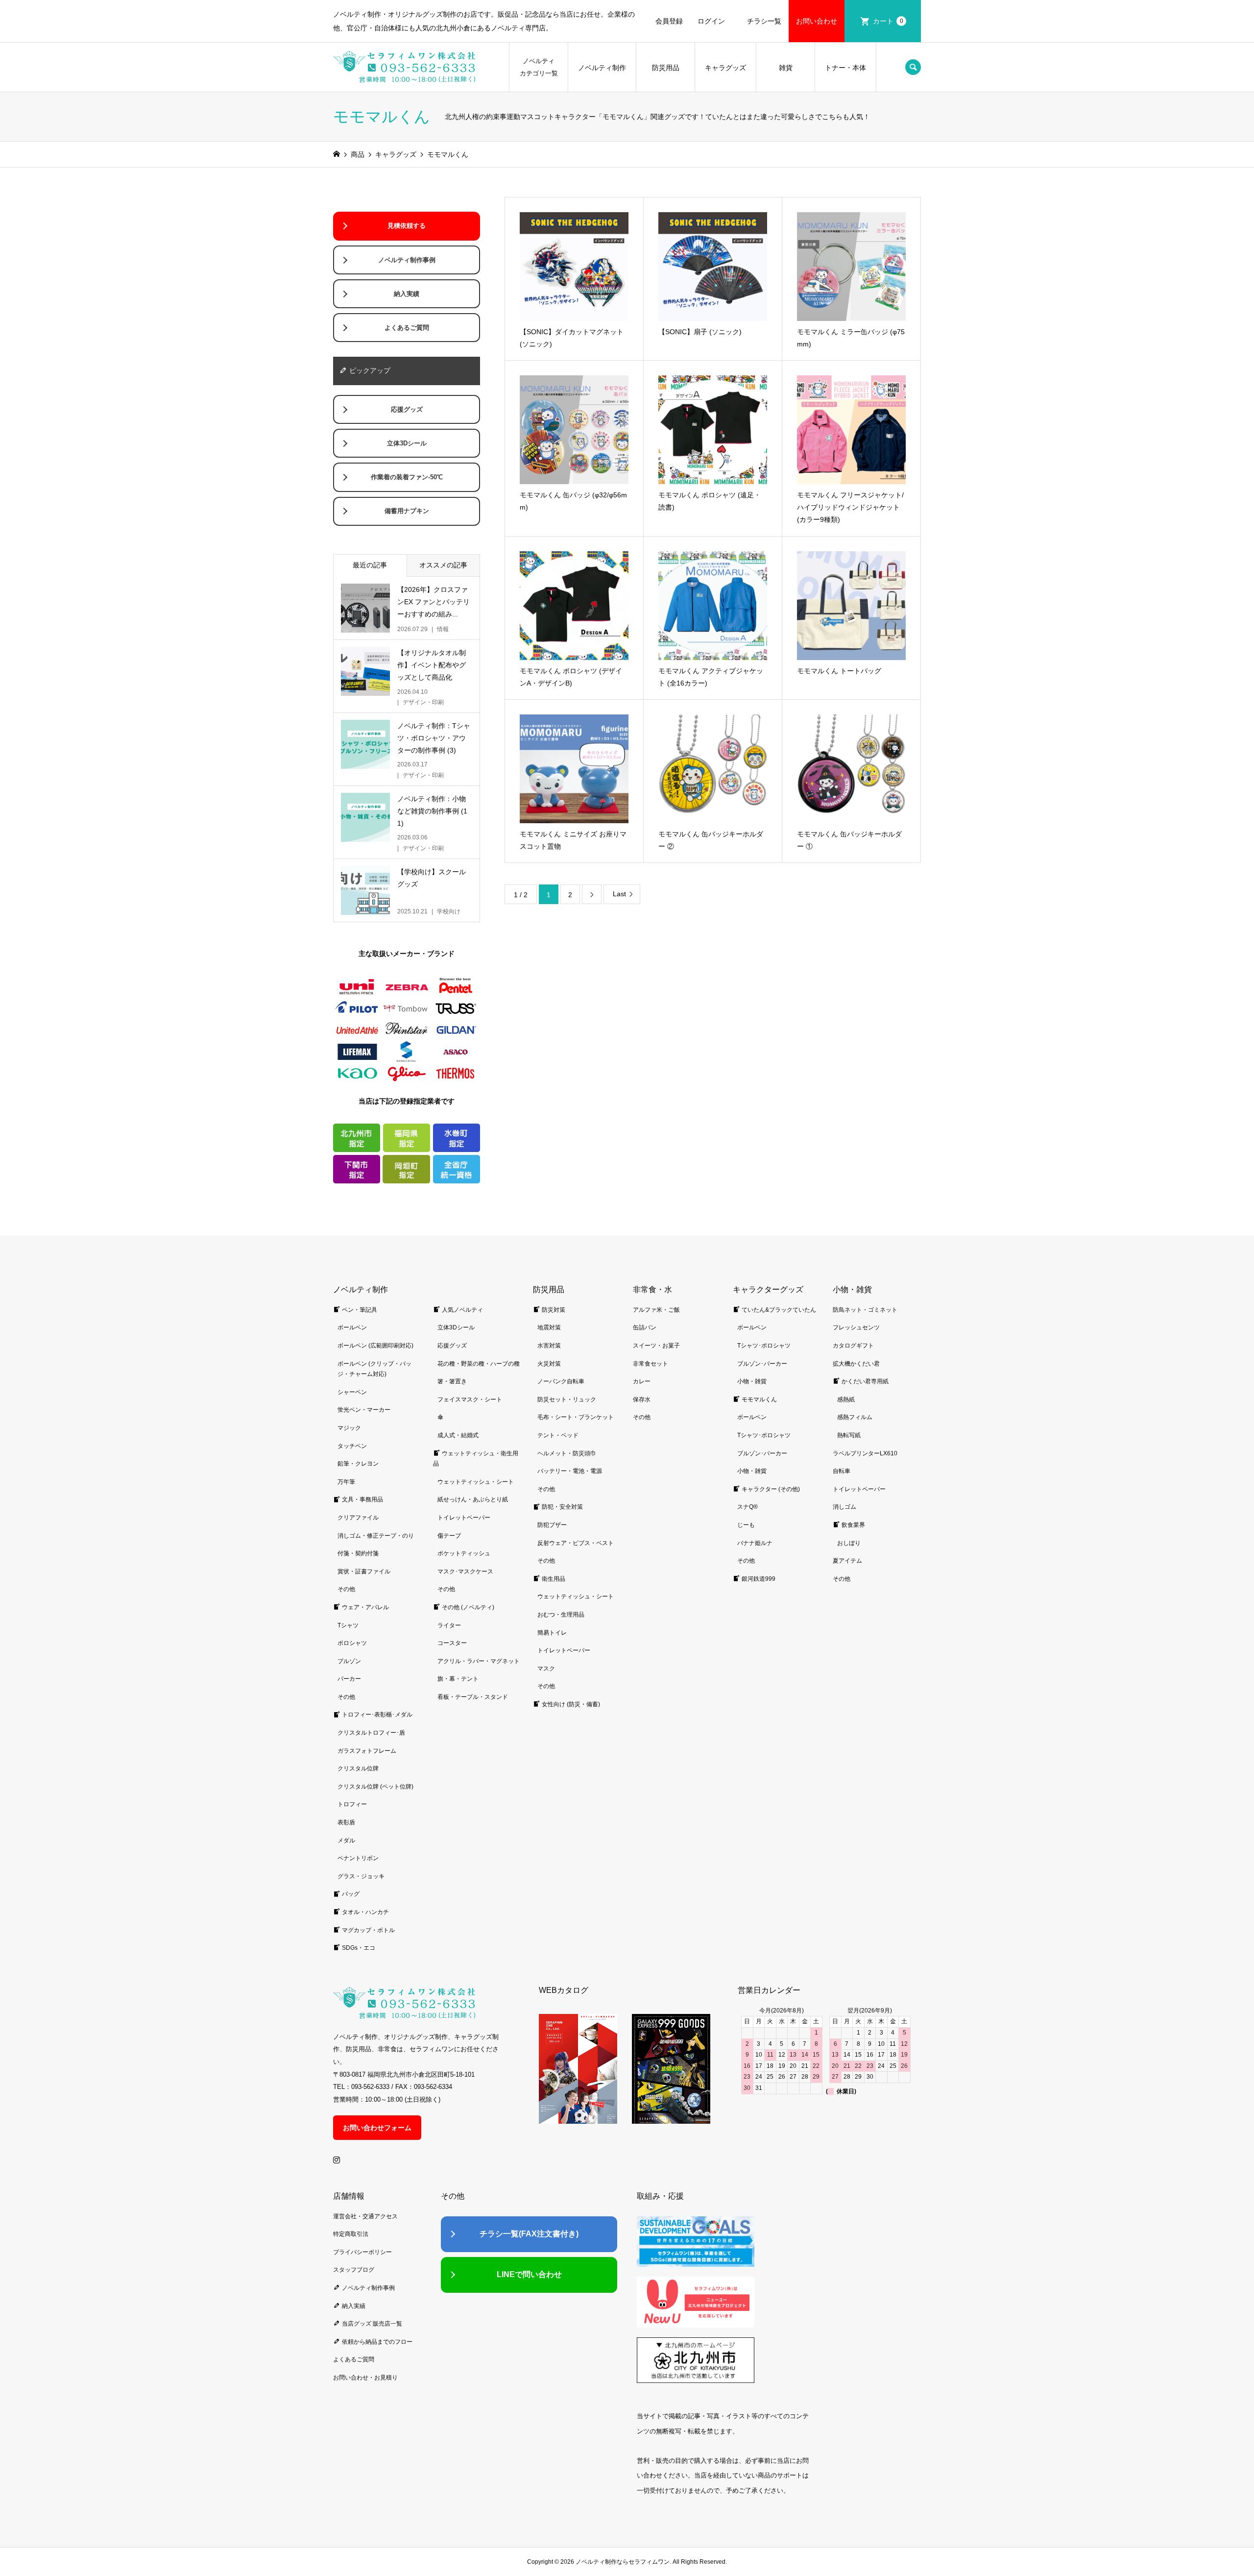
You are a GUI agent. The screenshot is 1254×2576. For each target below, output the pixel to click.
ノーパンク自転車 (561, 1381)
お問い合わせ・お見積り (365, 2378)
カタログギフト (853, 1346)
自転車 (842, 1471)
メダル (346, 1840)
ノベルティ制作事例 (407, 260)
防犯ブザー (552, 1525)
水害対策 (549, 1346)
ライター (449, 1625)
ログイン (711, 21)
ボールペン (352, 1327)
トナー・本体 (845, 68)
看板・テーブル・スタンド (473, 1697)
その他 (346, 1589)
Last (619, 894)
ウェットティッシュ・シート (476, 1482)
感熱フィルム (855, 1417)
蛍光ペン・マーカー (364, 1410)
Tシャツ (348, 1625)
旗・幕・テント (458, 1679)
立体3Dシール (407, 443)
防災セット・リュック (567, 1399)
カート (888, 21)
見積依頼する (407, 226)
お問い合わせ (817, 21)
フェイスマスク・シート (470, 1399)
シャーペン (352, 1392)
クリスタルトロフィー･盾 (371, 1733)
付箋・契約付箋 (358, 1553)
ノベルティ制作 (602, 68)
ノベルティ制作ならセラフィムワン (623, 2562)
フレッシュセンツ (856, 1327)
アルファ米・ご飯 (656, 1310)
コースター (452, 1643)
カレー (642, 1381)
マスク (546, 1668)
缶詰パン (645, 1327)
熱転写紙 (849, 1435)
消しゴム (844, 1507)
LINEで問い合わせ (529, 2274)
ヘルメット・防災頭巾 (567, 1453)
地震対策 (549, 1327)
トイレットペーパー (464, 1518)
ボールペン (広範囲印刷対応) (375, 1346)
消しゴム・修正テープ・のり (376, 1536)
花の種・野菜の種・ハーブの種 (479, 1364)
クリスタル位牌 (358, 1768)
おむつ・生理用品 (561, 1615)
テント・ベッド (558, 1435)
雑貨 (786, 68)
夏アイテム (847, 1561)
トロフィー (352, 1804)
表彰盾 (346, 1822)
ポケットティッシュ (464, 1553)
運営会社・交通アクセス (365, 2216)
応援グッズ (407, 410)
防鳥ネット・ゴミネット (865, 1310)
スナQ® (748, 1507)
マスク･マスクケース (465, 1571)
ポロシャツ (352, 1643)
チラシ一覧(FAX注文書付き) (529, 2234)
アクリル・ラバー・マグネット (479, 1661)
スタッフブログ (354, 2270)
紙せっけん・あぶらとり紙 (473, 1499)
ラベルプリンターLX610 (865, 1453)
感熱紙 (846, 1399)
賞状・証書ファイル (364, 1571)
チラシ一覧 (764, 21)
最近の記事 (370, 565)
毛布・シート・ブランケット (576, 1417)
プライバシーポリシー (362, 2252)
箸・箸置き (452, 1381)
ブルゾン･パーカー (762, 1364)
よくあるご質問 (407, 328)
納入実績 (407, 294)
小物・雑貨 (752, 1381)
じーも (746, 1525)
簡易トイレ (552, 1633)
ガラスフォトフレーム (367, 1751)
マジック (349, 1428)
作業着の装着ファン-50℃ (407, 477)
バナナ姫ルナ (755, 1543)
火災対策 (549, 1364)
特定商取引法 (351, 2234)
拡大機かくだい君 (856, 1364)
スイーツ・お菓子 (656, 1346)
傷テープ (449, 1536)
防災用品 (666, 68)
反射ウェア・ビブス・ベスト (576, 1543)
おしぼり (849, 1543)
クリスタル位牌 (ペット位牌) (375, 1787)
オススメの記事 (443, 565)
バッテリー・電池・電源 (570, 1471)
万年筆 (346, 1482)
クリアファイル (358, 1518)
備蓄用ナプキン (407, 511)
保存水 (642, 1399)
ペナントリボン (358, 1858)
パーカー (349, 1679)
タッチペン (352, 1446)
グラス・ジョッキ (361, 1876)
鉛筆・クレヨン (358, 1464)
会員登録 (669, 21)
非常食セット (651, 1364)
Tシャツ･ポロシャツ (764, 1346)
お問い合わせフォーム (377, 2128)
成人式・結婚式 (458, 1435)
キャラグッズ (725, 68)
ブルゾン (349, 1661)
